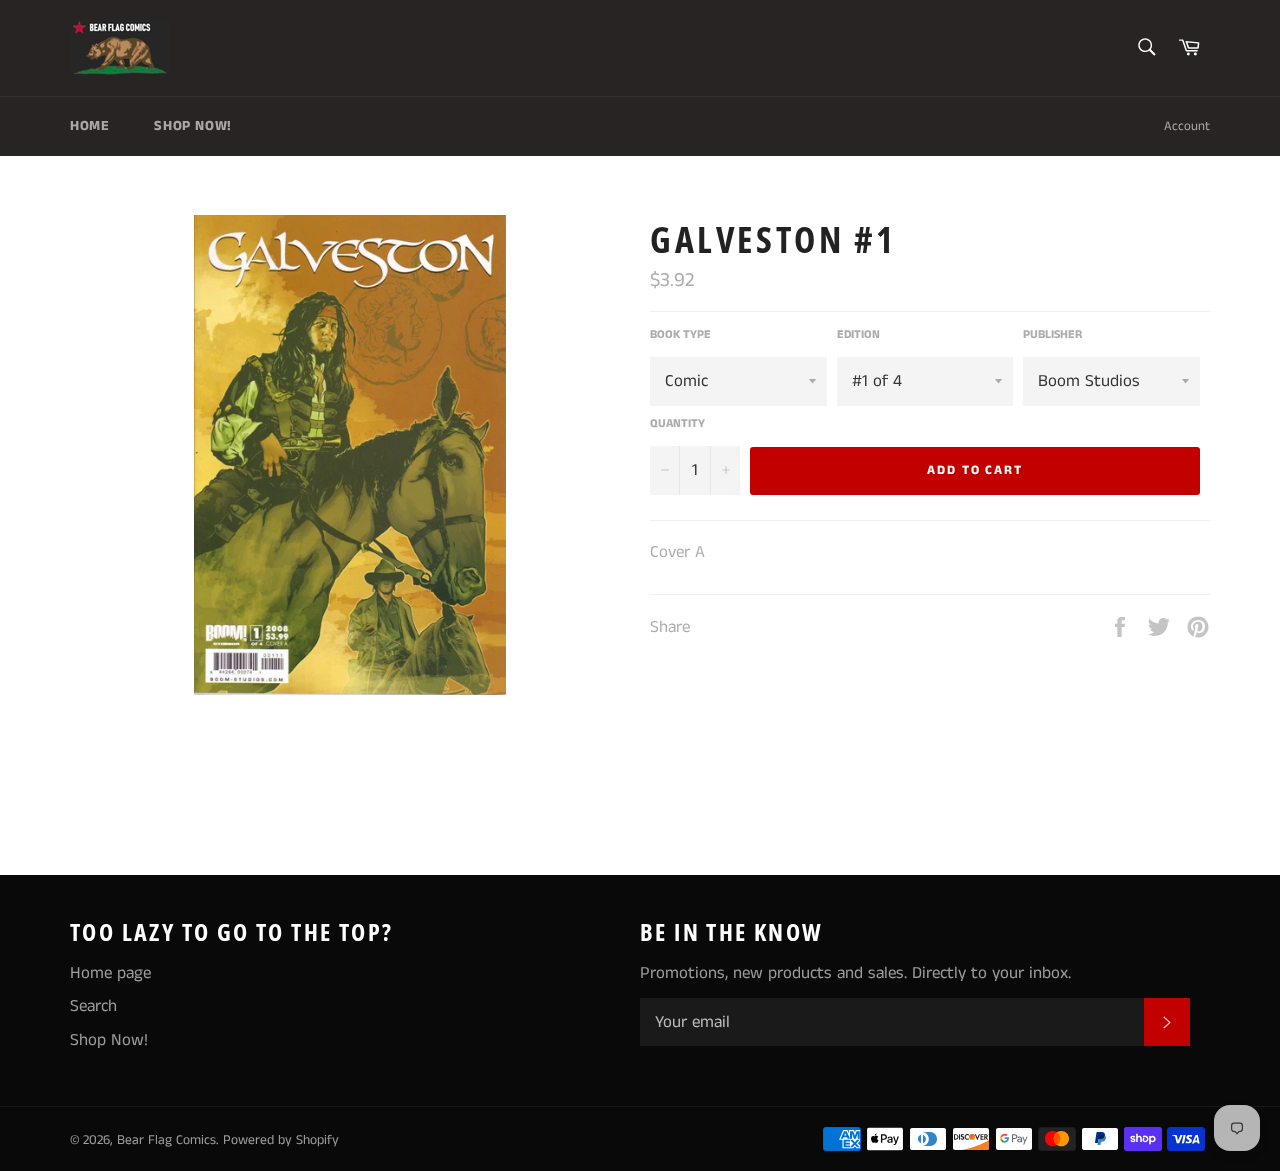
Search (93, 1006)
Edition (858, 335)
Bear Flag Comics (166, 1140)
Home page (110, 973)
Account (1187, 126)
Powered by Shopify (281, 1140)
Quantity (677, 424)
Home (89, 126)
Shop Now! (192, 126)
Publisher (1052, 335)
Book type (680, 335)
